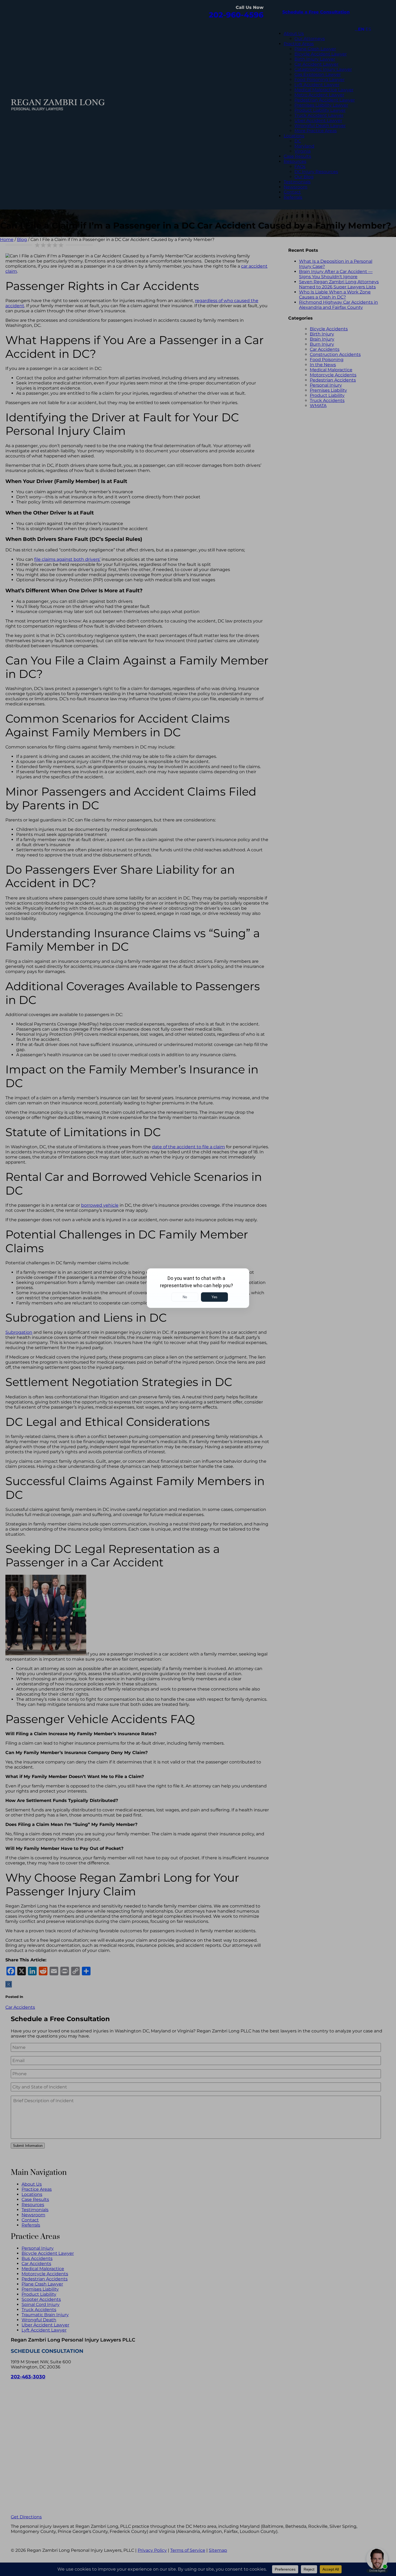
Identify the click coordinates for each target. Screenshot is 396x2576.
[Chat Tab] (198, 1288)
